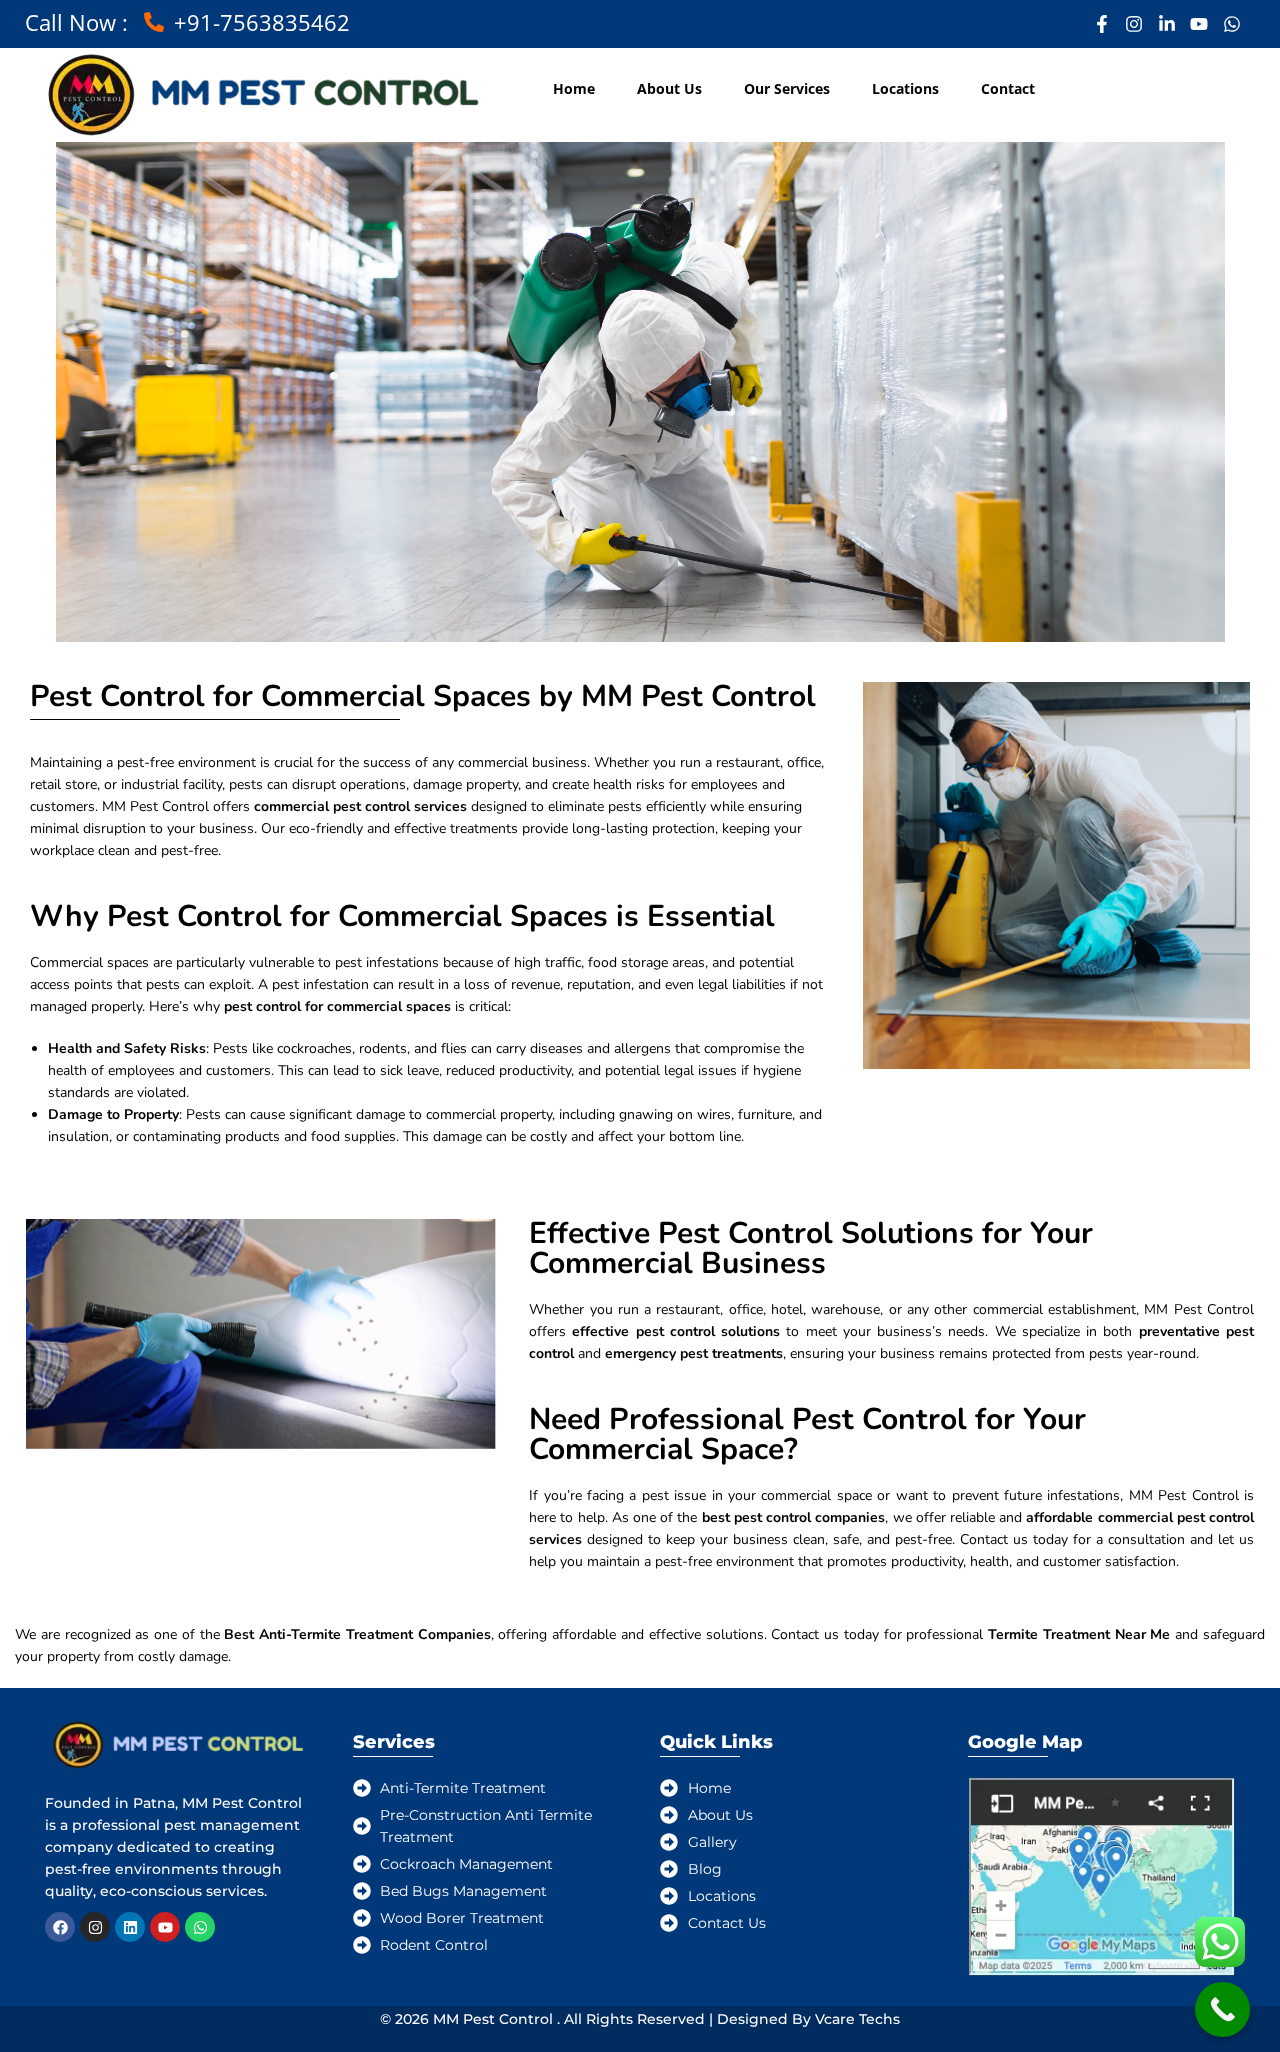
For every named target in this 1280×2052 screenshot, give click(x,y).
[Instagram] (95, 1927)
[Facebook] (60, 1927)
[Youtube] (165, 1927)
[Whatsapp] (200, 1927)
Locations (905, 88)
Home (574, 88)
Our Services (787, 88)
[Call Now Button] (1222, 2009)
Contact (1008, 88)
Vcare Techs (857, 2019)
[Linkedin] (130, 1927)
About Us (669, 88)
